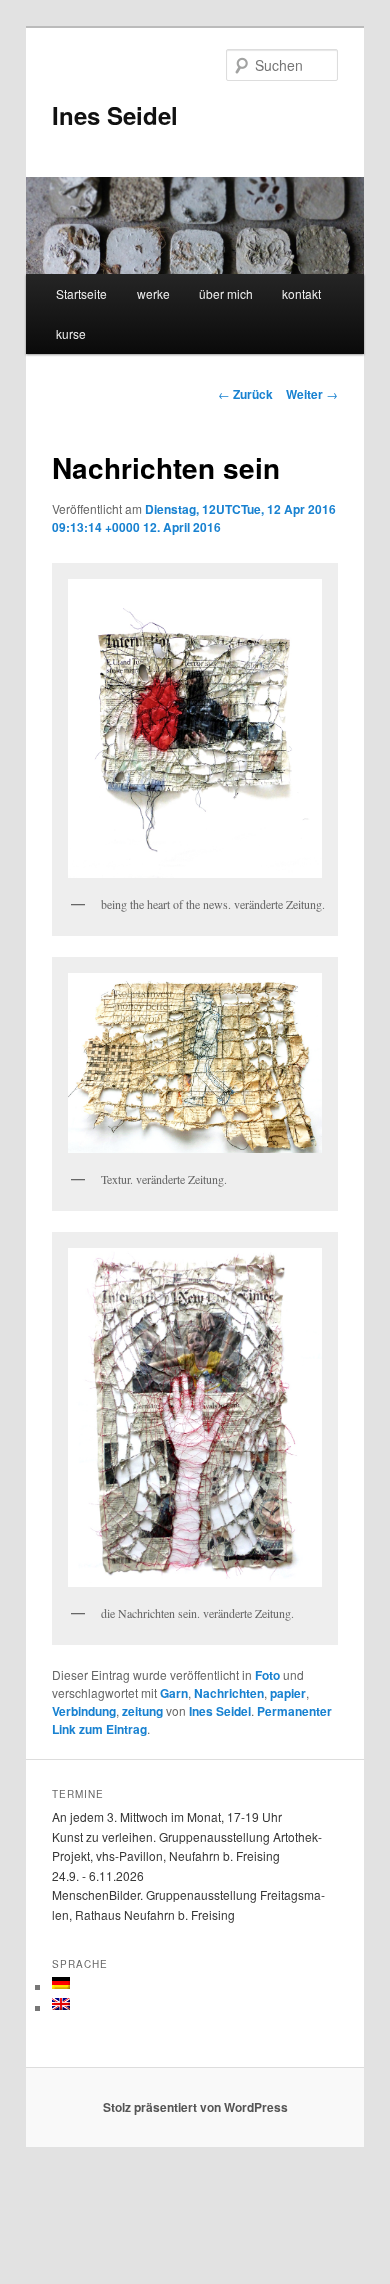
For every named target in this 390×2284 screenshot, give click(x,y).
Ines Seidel (115, 115)
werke (153, 293)
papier (288, 1693)
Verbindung (84, 1711)
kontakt (301, 293)
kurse (71, 333)
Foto (267, 1675)
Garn (174, 1693)
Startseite (81, 293)
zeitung (142, 1711)
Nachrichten (229, 1693)
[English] (61, 2004)
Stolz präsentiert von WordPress (195, 2107)
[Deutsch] (61, 1983)
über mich (226, 293)
